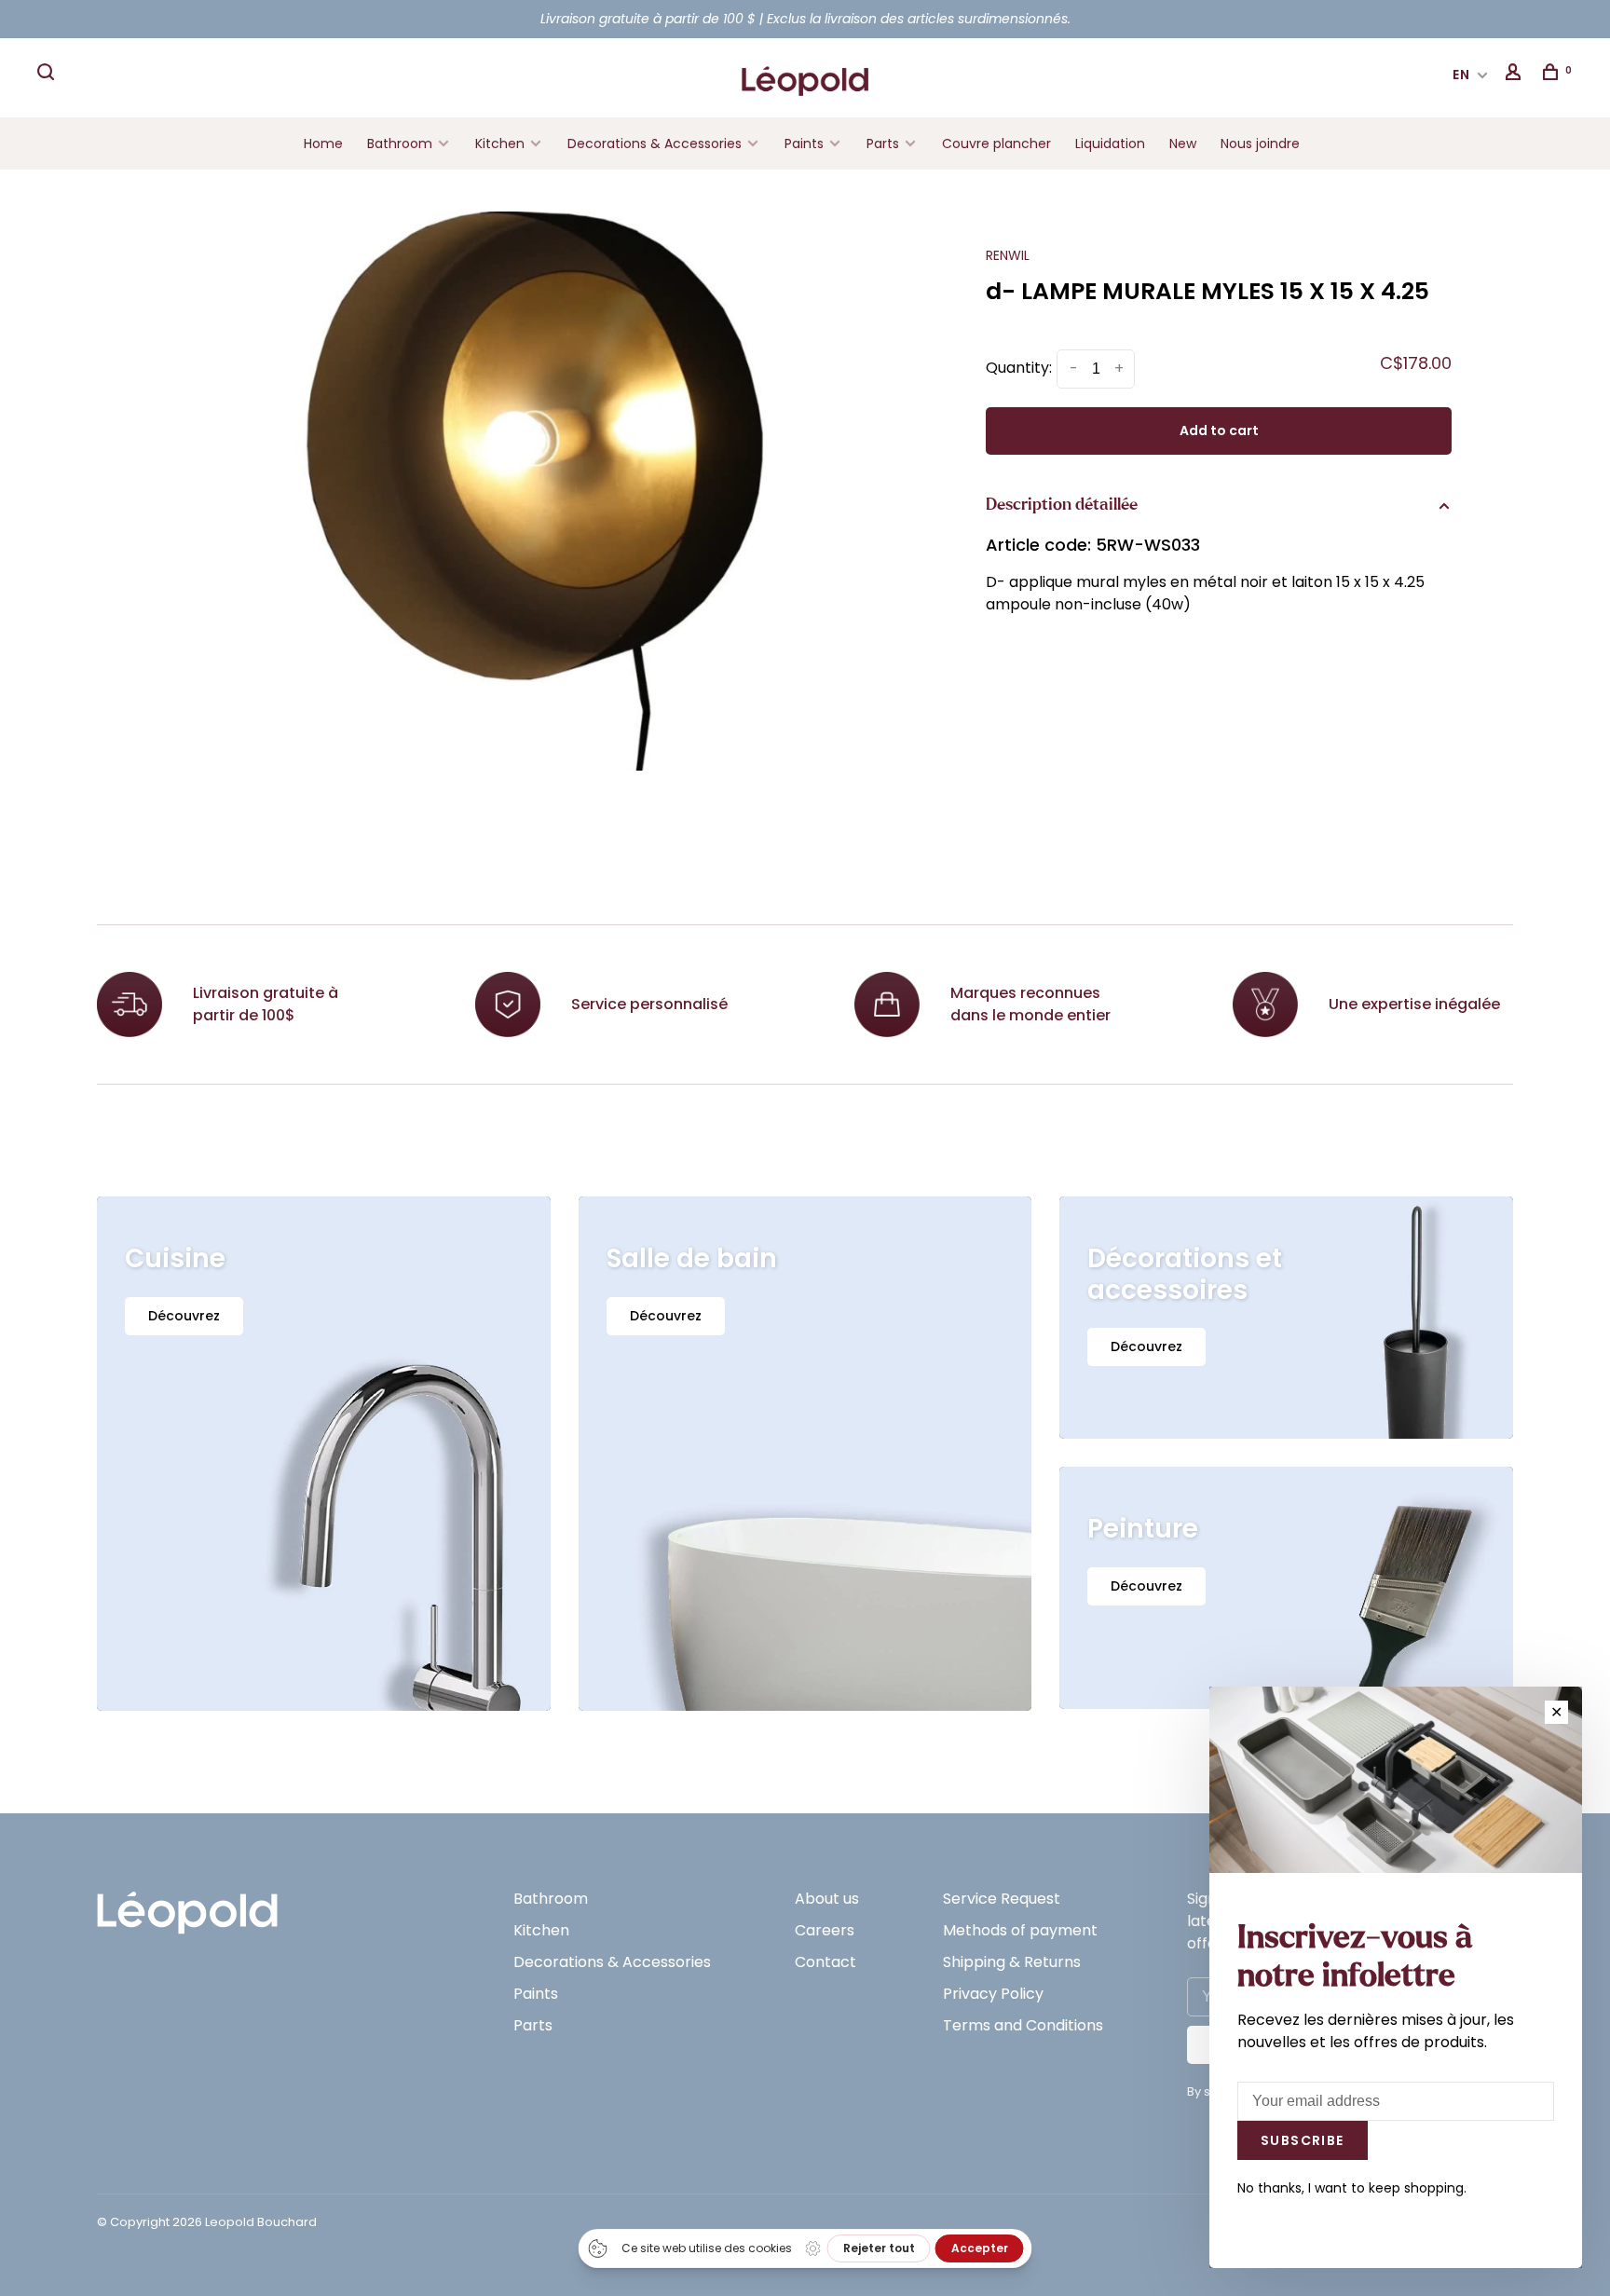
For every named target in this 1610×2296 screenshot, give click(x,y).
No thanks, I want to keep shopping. (1352, 2188)
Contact (825, 1962)
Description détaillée (1062, 505)
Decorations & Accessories (655, 143)
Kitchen (500, 143)
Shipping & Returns (1012, 1962)
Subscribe (1303, 2140)
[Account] (1516, 75)
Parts (883, 143)
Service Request (1002, 1899)
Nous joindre (1260, 143)
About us (827, 1899)
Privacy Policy (993, 1994)
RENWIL (1008, 255)
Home (323, 143)
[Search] (48, 75)
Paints (804, 143)
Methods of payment (1020, 1930)
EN (1462, 75)
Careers (825, 1930)
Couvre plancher (996, 143)
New (1183, 143)
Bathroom (400, 143)
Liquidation (1110, 143)
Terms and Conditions (1023, 2025)
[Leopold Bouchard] (187, 1904)
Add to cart (1219, 430)
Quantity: (1019, 368)
